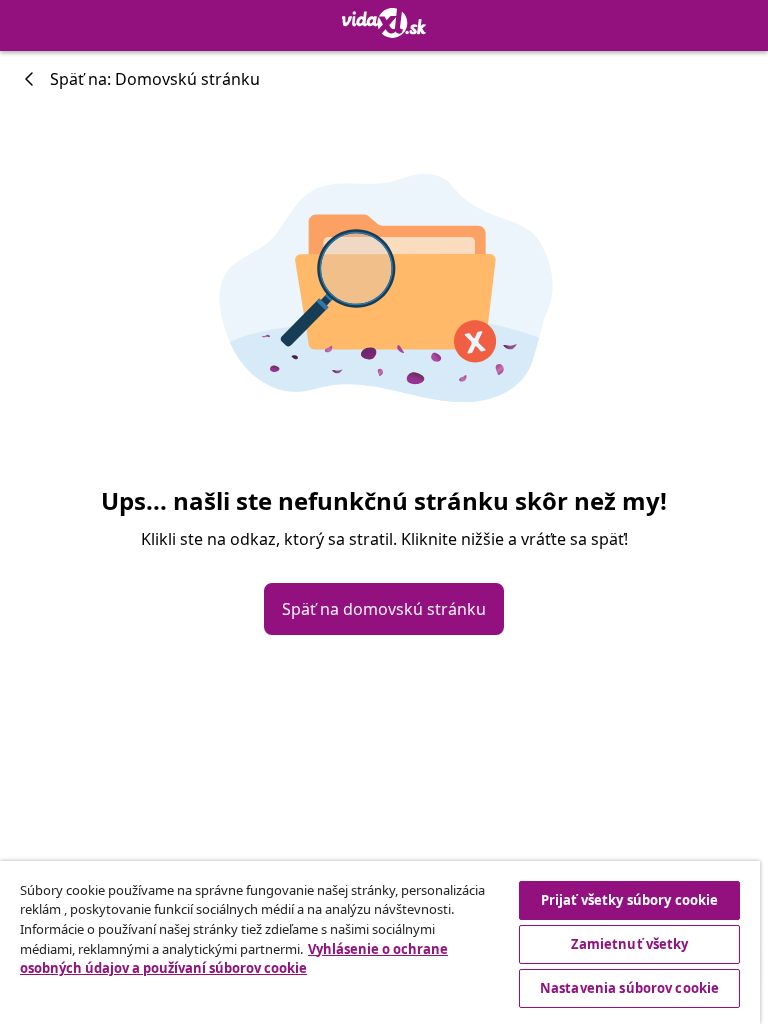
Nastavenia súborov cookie (629, 988)
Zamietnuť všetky (630, 944)
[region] (380, 942)
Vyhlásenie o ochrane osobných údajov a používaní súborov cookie (234, 959)
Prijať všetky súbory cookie (630, 900)
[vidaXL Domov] (384, 23)
